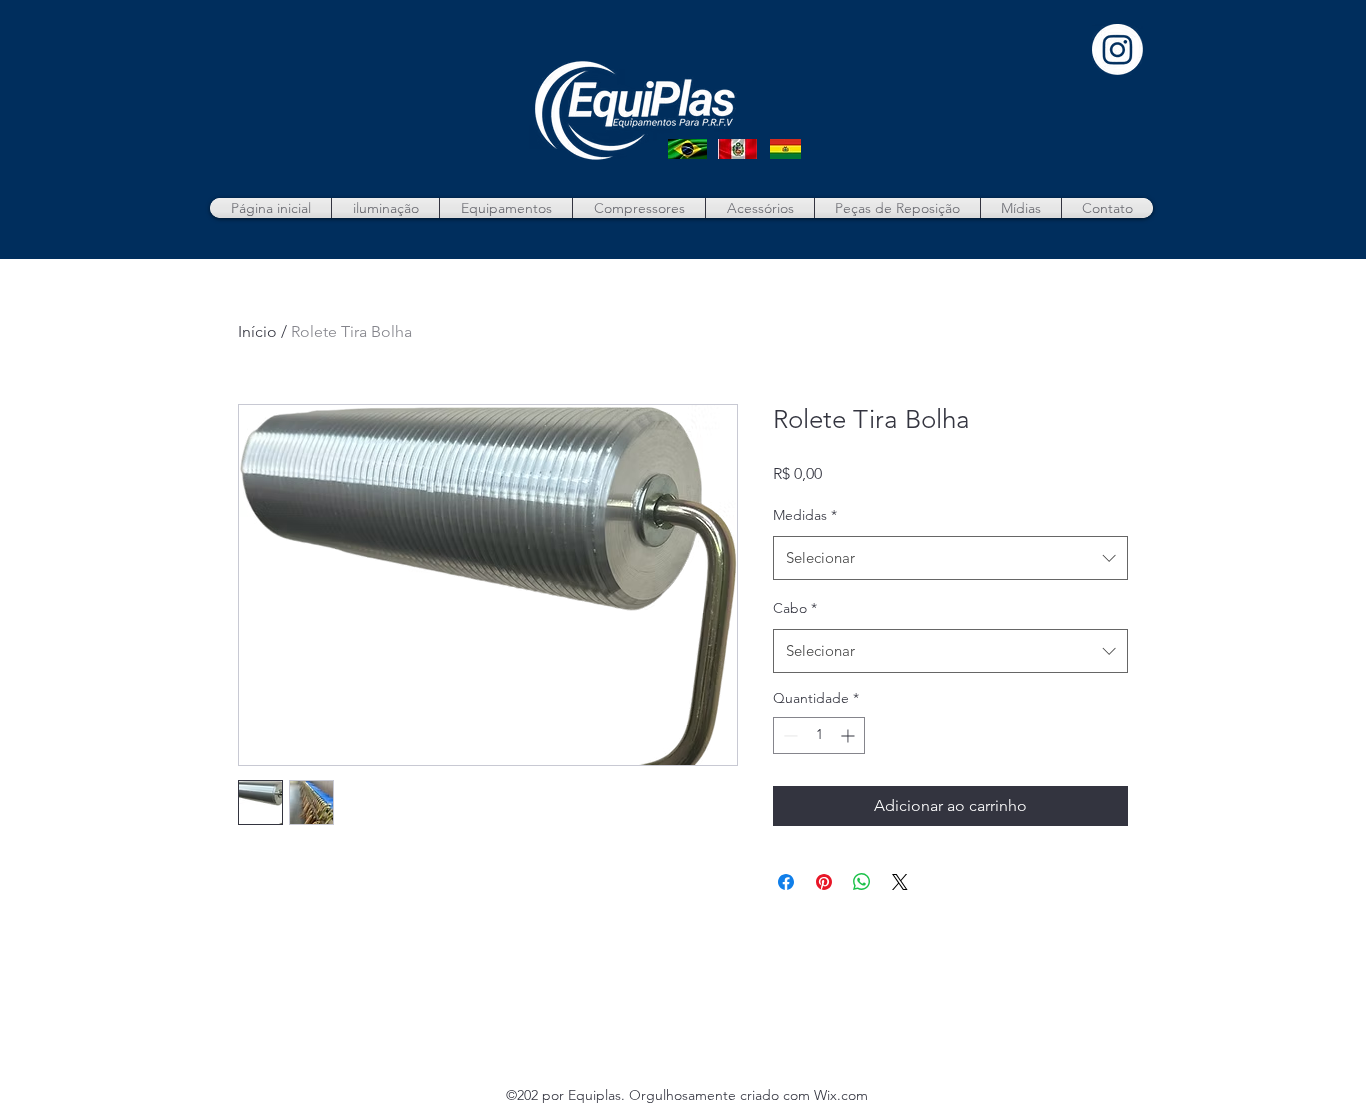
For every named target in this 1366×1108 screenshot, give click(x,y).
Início (257, 331)
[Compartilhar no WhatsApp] (862, 882)
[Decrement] (788, 735)
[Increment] (849, 735)
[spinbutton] (819, 735)
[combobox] (950, 558)
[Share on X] (900, 882)
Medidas (805, 515)
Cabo (795, 608)
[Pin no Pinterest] (824, 882)
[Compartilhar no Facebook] (786, 882)
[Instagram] (1117, 49)
